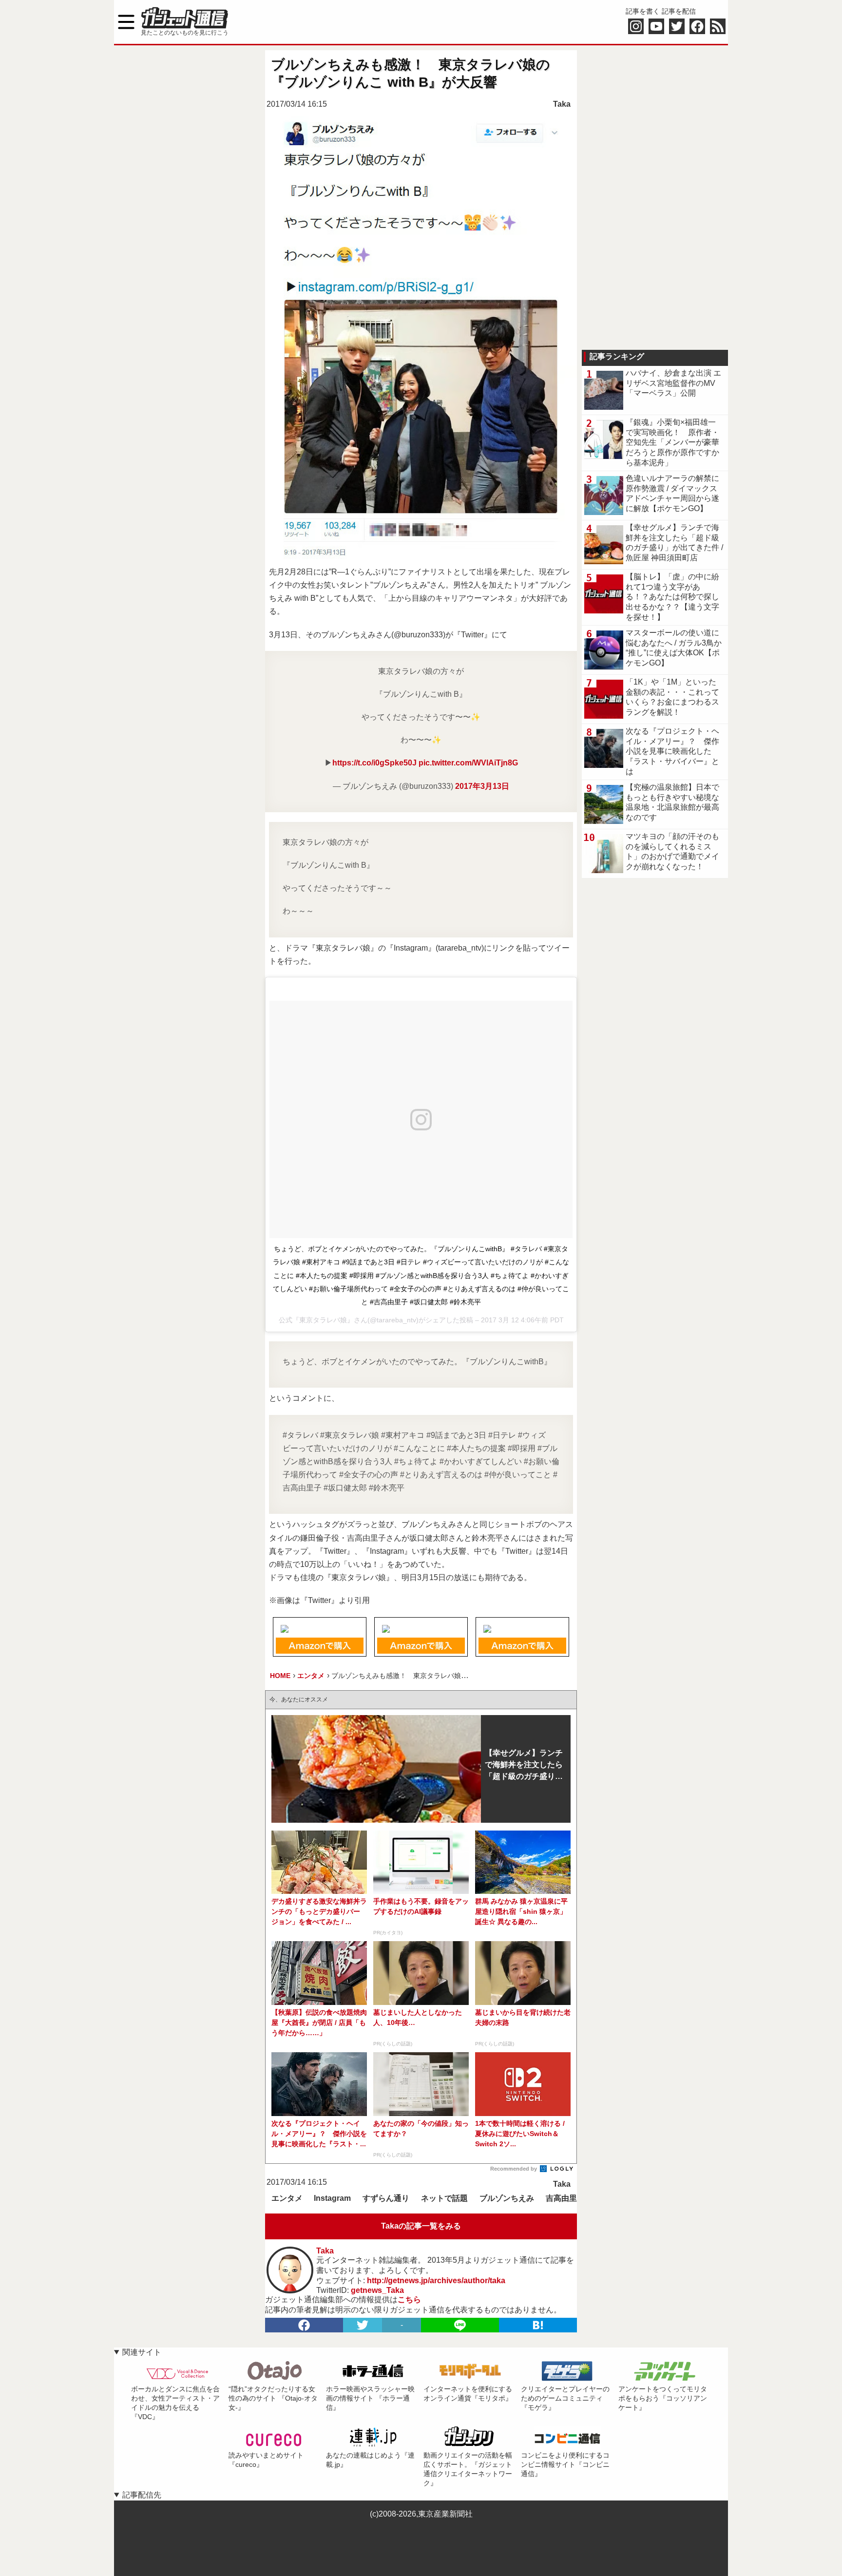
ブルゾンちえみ (507, 2198)
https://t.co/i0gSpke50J (374, 763)
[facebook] (304, 2325)
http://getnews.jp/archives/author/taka (436, 2280)
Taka (562, 104)
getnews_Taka (377, 2290)
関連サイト (142, 2352)
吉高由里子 (565, 2198)
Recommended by (514, 2169)
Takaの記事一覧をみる (421, 2226)
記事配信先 (142, 2495)
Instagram (332, 2198)
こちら (409, 2299)
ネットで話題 (444, 2198)
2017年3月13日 (482, 786)
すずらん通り (386, 2198)
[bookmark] (538, 2325)
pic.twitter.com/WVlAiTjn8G (468, 763)
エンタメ (287, 2198)
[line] (460, 2325)
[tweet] (363, 2325)
